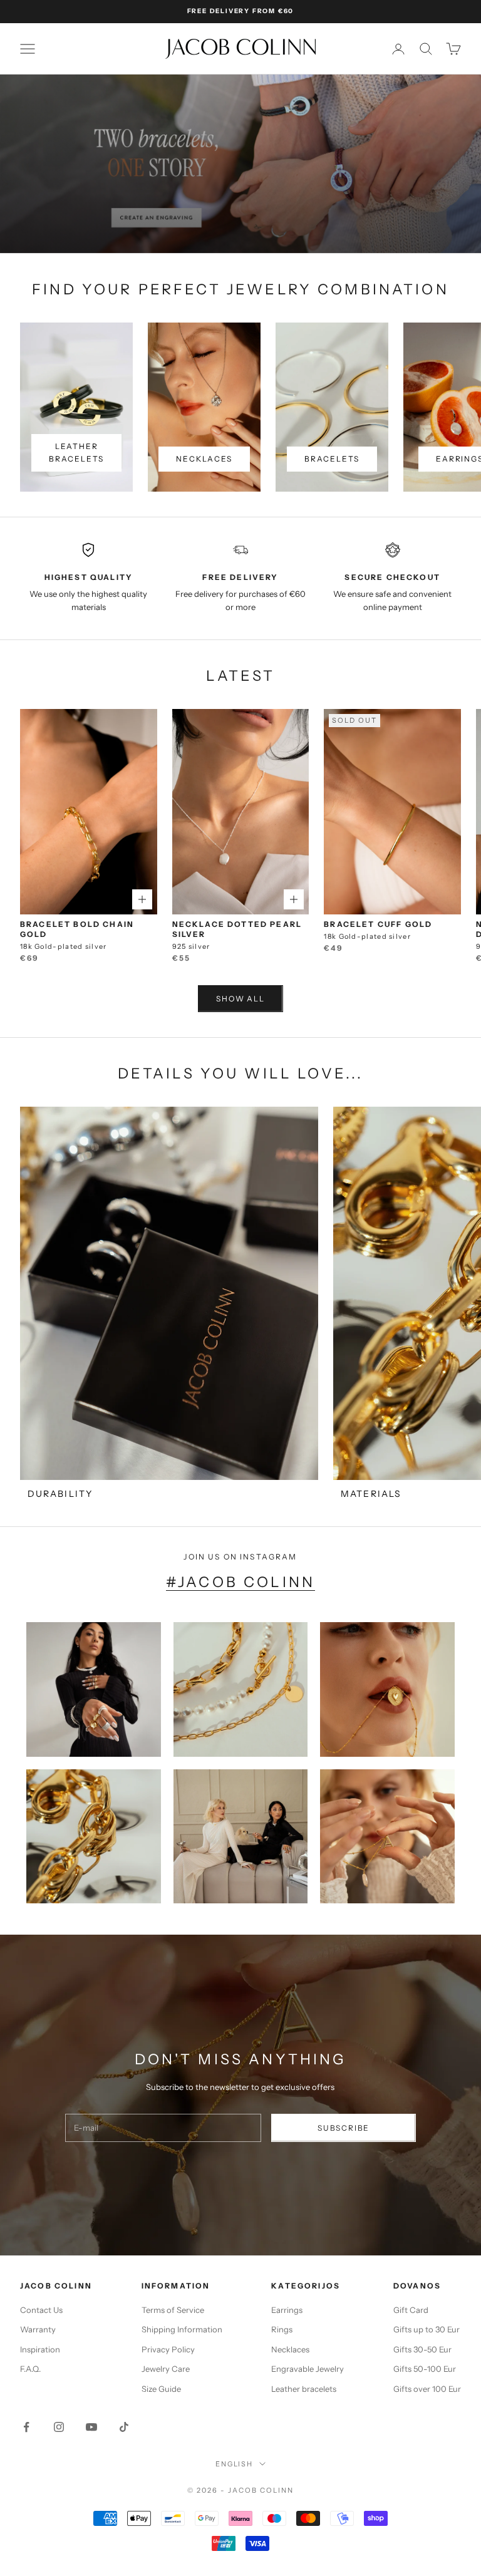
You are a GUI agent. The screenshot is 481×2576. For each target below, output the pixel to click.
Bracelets (332, 459)
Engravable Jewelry (308, 2369)
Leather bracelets (76, 453)
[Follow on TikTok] (124, 2427)
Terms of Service (173, 2310)
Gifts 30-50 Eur (422, 2349)
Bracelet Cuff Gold (378, 924)
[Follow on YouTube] (91, 2427)
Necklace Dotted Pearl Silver (237, 929)
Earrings (287, 2310)
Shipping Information (182, 2329)
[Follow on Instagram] (59, 2427)
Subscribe (344, 2128)
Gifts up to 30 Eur (427, 2329)
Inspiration (40, 2349)
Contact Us (41, 2310)
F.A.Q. (30, 2369)
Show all (240, 999)
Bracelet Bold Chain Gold (77, 929)
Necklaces (204, 459)
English (235, 2464)
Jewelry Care (166, 2369)
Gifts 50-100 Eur (425, 2369)
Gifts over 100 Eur (427, 2389)
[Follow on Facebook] (26, 2427)
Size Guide (161, 2389)
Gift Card (411, 2310)
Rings (282, 2329)
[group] (240, 164)
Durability (60, 1494)
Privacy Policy (168, 2349)
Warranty (38, 2329)
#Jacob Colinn (240, 1582)
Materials (371, 1494)
